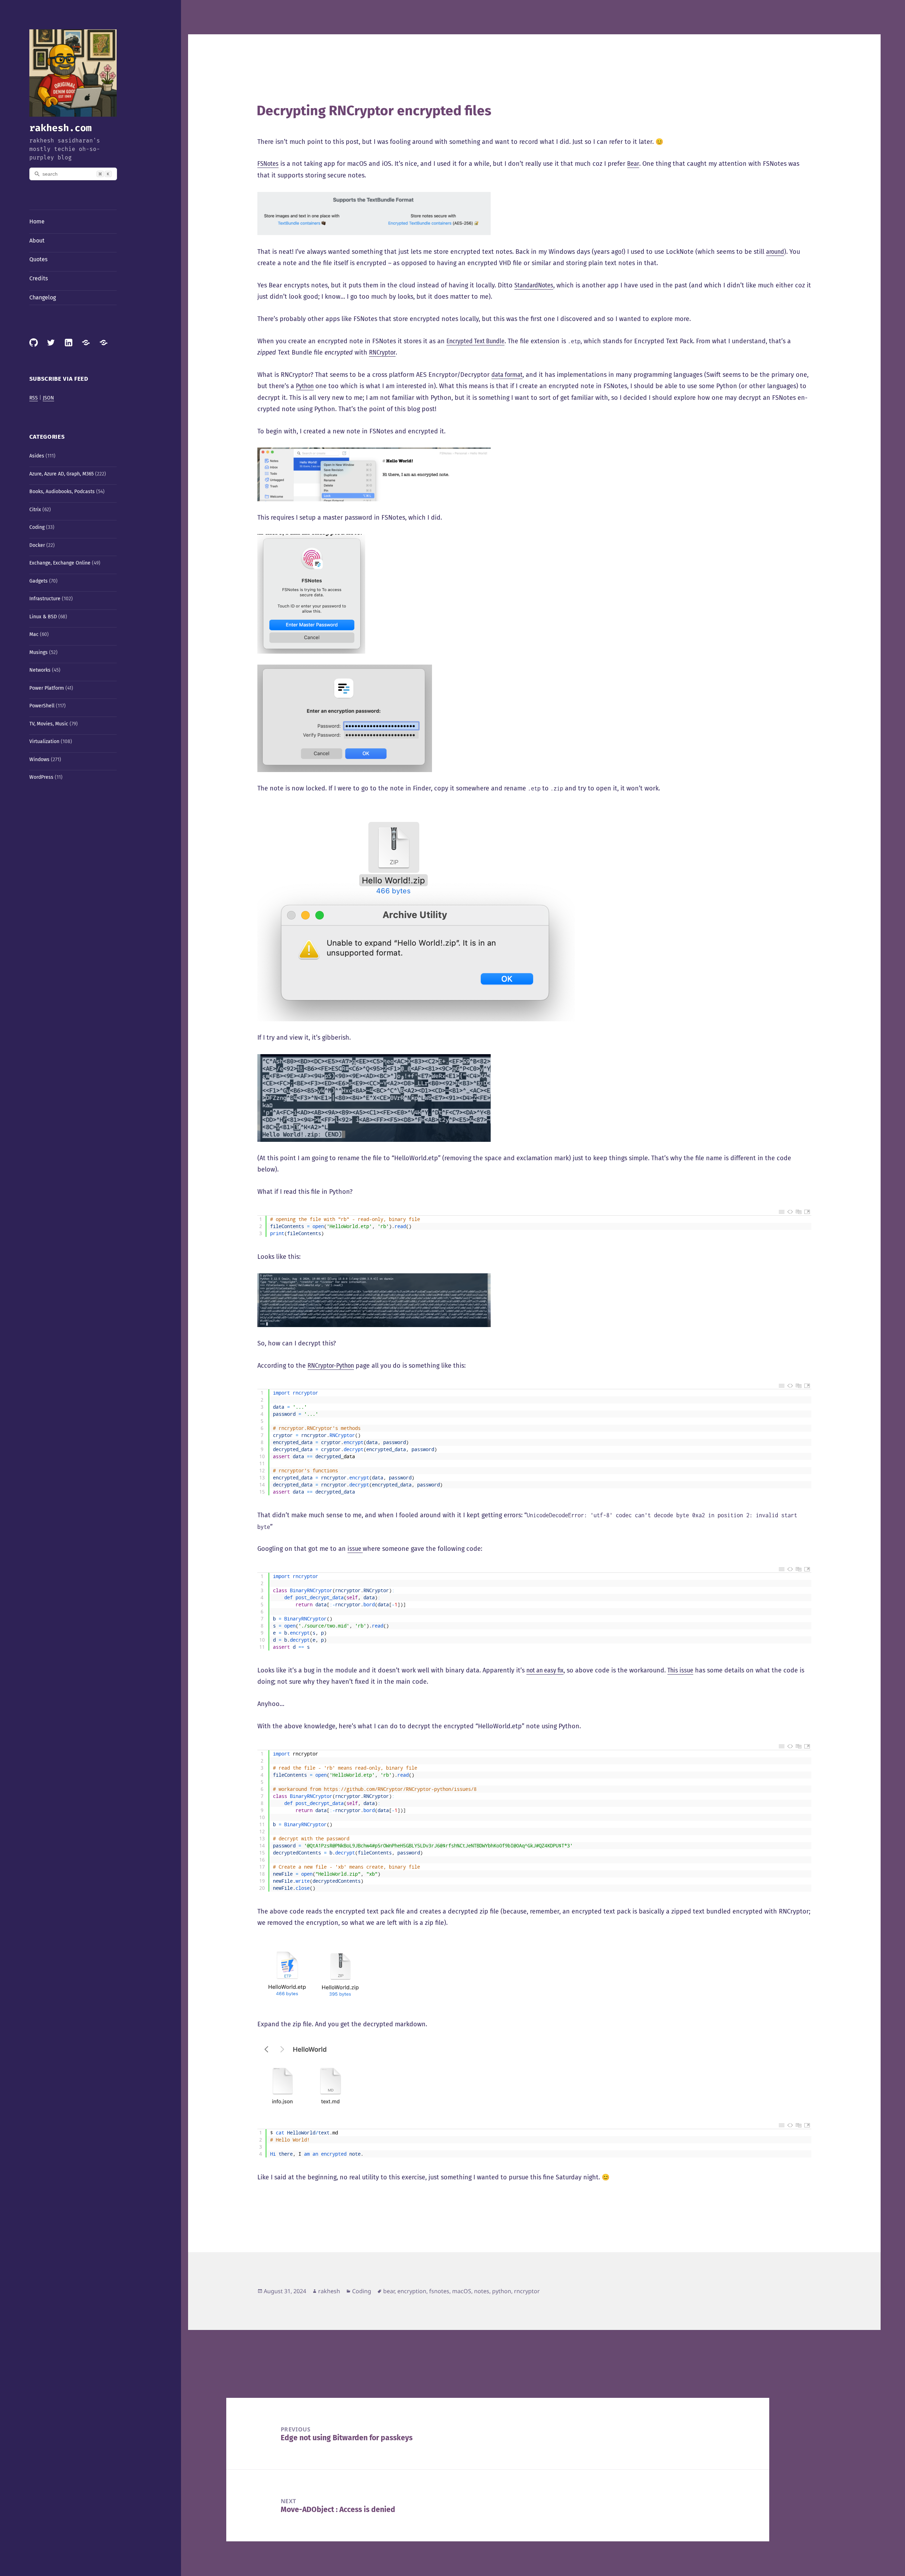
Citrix (35, 510)
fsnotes (439, 2291)
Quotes (38, 259)
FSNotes (268, 164)
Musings (39, 652)
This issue (680, 1670)
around (775, 252)
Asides (37, 456)
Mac (34, 634)
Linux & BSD (43, 617)
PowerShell (42, 706)
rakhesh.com (60, 128)
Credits (39, 278)
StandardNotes (534, 285)
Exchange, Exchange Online (60, 563)
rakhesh (329, 2291)
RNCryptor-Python (331, 1366)
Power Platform (47, 688)
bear (389, 2291)
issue (355, 1549)
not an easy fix (545, 1670)
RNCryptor (382, 352)
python (502, 2291)
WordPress (41, 777)
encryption (412, 2291)
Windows (39, 760)
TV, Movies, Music (49, 724)
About (37, 241)
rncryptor (527, 2291)
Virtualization (44, 741)
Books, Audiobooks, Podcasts (62, 492)
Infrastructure (45, 599)
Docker (37, 545)
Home (37, 221)
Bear (633, 164)
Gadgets (39, 581)
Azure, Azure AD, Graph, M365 (62, 474)
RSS (34, 398)
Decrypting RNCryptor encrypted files (374, 111)
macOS (462, 2291)
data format (507, 375)
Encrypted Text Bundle (475, 341)
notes (482, 2291)
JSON (48, 398)
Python (305, 386)
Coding (37, 527)
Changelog (43, 297)
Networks (40, 670)
